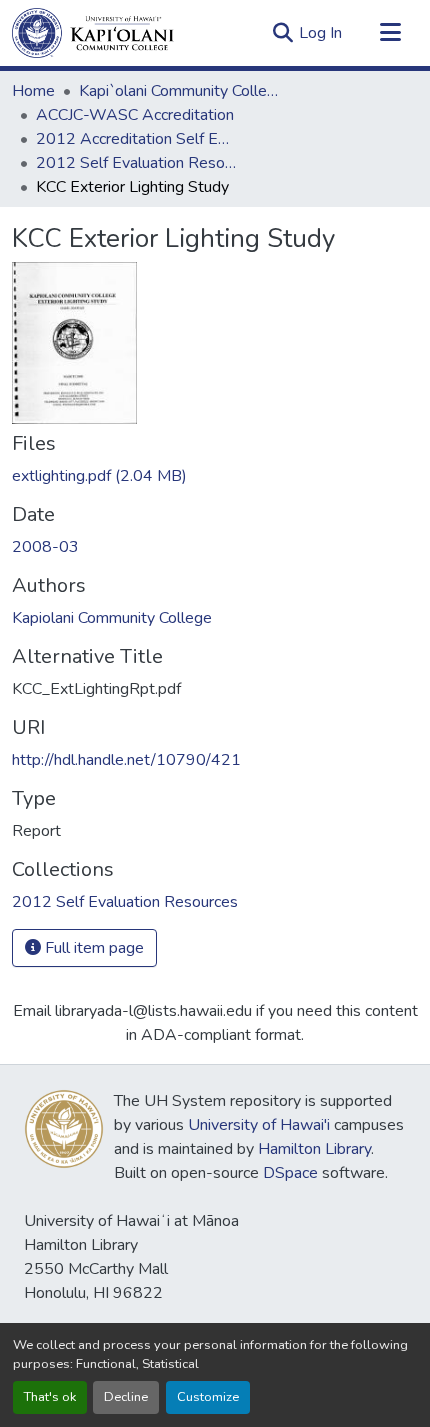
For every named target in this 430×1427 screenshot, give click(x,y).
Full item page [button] (92, 948)
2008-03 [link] (45, 547)
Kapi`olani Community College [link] (179, 91)
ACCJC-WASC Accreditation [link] (135, 115)
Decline (126, 1397)
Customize (208, 1397)
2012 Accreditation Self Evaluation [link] (136, 139)
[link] (215, 476)
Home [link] (33, 91)
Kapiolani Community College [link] (112, 618)
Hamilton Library (314, 1149)
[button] (93, 33)
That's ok (50, 1397)
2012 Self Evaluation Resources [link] (136, 163)
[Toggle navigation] (390, 33)
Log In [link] (320, 33)
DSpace (290, 1173)
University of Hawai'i (259, 1125)
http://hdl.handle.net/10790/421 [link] (126, 760)
